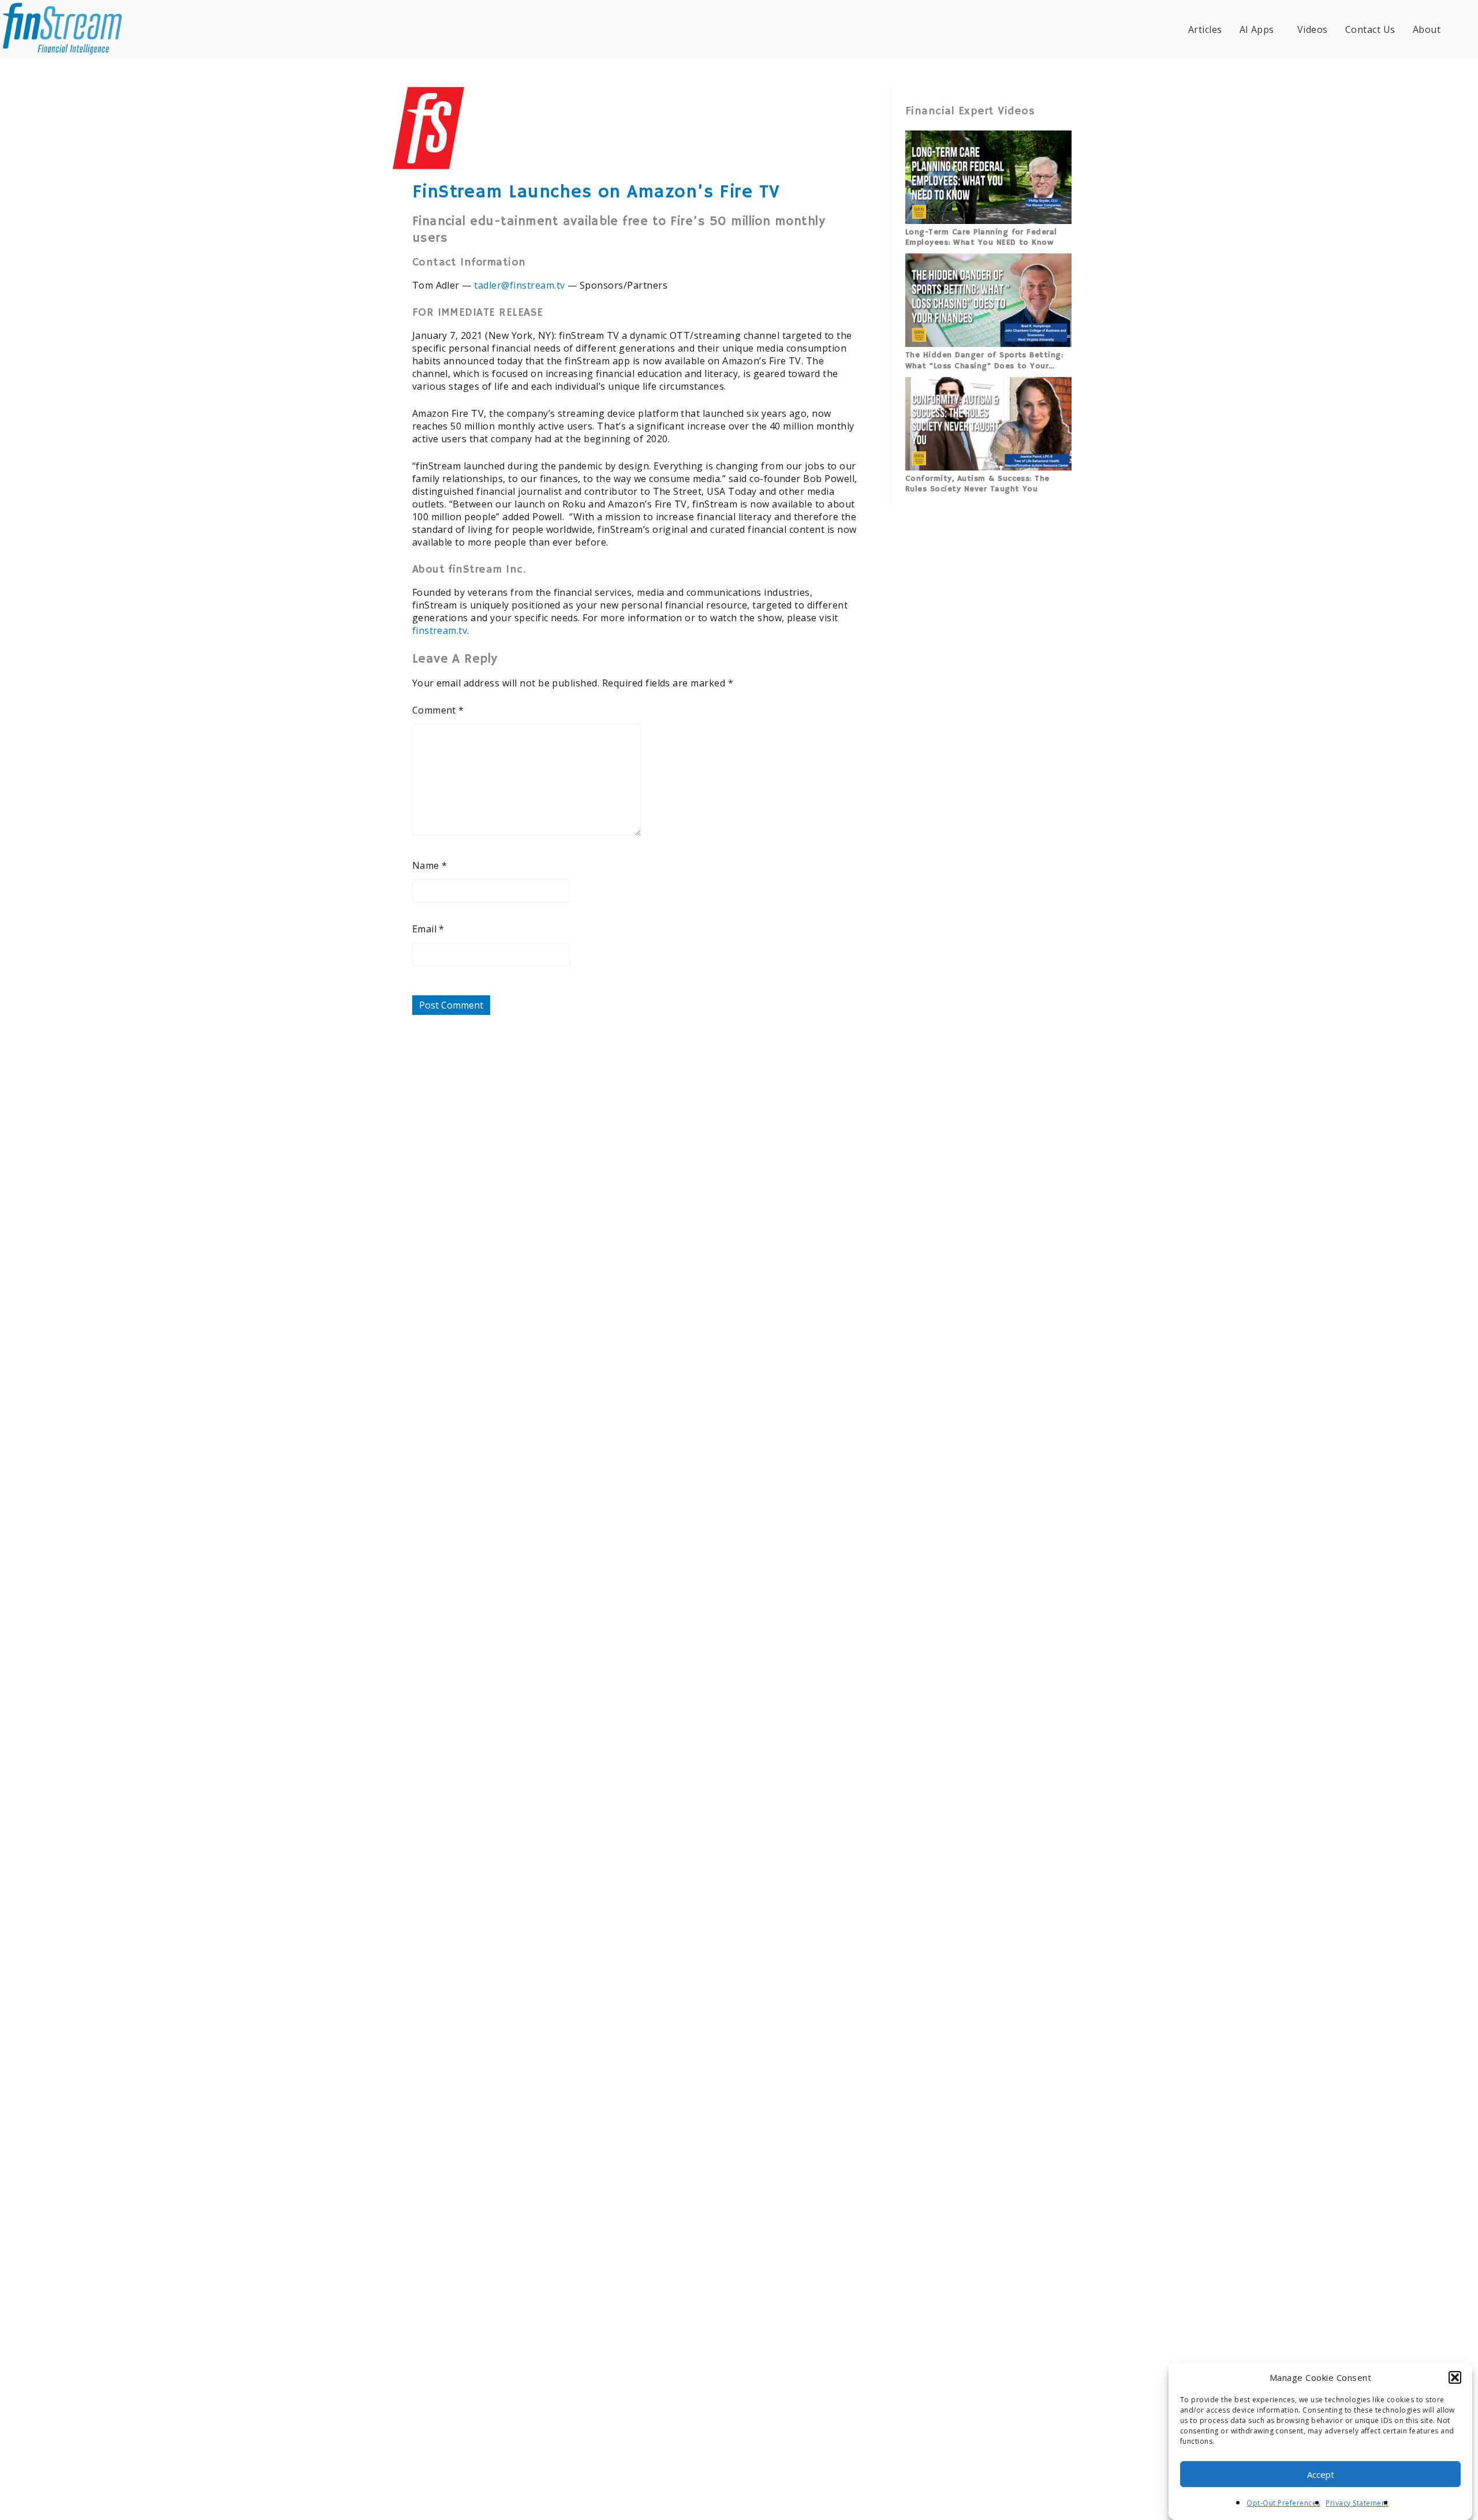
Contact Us (1370, 29)
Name (430, 865)
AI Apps (1257, 29)
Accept (1321, 2474)
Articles (1205, 29)
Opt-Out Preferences (1283, 2503)
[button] (1455, 2377)
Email (428, 929)
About (1427, 29)
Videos (1313, 29)
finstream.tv (440, 630)
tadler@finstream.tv (519, 285)
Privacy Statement (1357, 2503)
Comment (438, 710)
